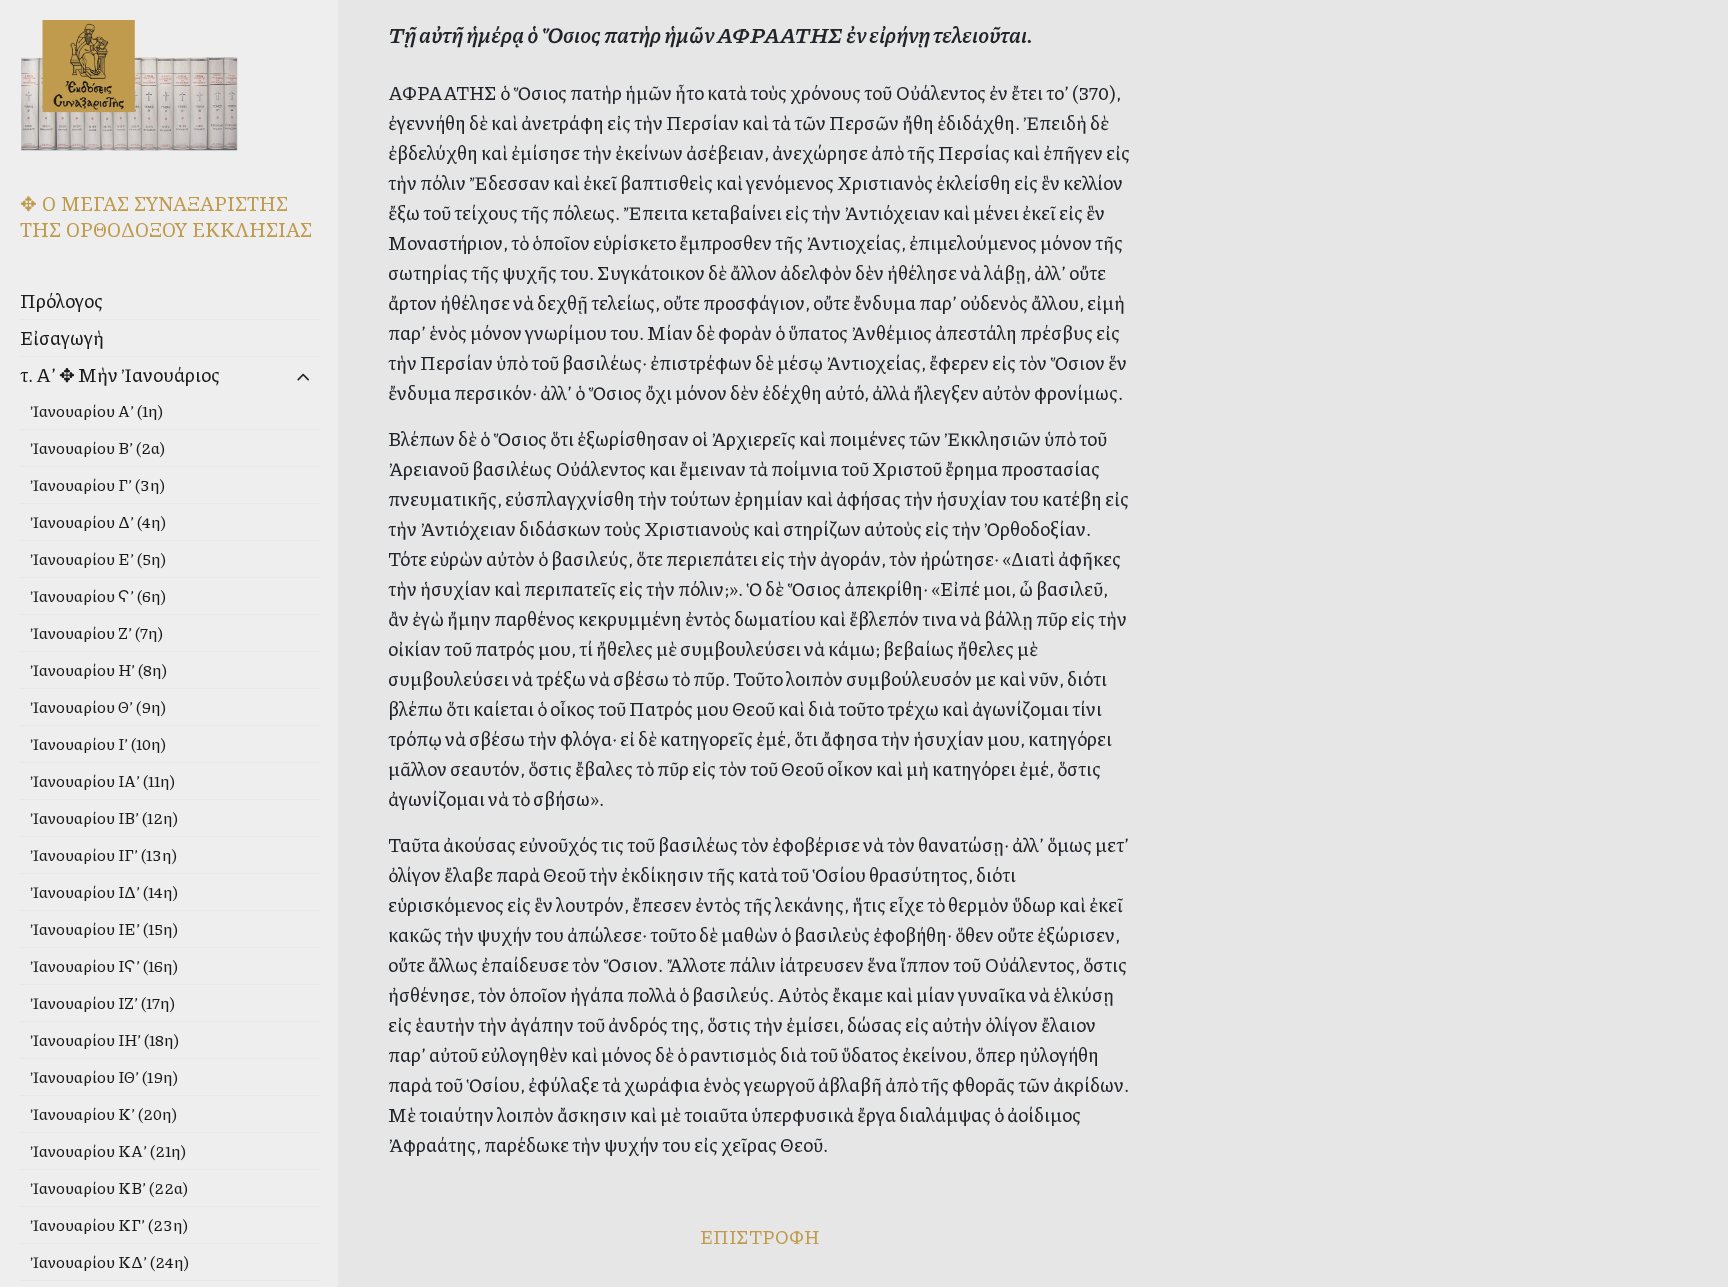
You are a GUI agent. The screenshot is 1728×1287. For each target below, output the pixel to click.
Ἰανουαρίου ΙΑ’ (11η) (102, 780)
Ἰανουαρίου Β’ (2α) (97, 447)
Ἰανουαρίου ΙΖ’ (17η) (102, 1002)
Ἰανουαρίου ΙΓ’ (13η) (103, 854)
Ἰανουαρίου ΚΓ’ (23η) (109, 1224)
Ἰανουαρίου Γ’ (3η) (97, 484)
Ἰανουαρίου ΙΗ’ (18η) (104, 1039)
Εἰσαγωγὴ (62, 337)
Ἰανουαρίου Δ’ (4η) (98, 521)
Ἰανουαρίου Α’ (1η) (96, 410)
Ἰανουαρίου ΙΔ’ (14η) (104, 891)
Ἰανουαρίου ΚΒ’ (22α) (109, 1187)
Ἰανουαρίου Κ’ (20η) (103, 1113)
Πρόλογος (61, 300)
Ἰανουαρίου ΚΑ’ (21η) (108, 1150)
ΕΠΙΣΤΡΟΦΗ (759, 1236)
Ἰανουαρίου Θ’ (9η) (98, 706)
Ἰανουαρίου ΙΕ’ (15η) (104, 928)
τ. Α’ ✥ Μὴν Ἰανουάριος (120, 374)
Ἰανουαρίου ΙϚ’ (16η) (104, 965)
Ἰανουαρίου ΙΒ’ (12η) (104, 817)
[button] (271, 377)
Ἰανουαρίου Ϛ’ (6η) (98, 595)
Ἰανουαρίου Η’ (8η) (98, 669)
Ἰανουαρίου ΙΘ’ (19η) (104, 1076)
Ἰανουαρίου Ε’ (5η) (98, 558)
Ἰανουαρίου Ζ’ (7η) (96, 632)
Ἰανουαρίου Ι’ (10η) (98, 743)
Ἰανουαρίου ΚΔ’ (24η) (109, 1261)
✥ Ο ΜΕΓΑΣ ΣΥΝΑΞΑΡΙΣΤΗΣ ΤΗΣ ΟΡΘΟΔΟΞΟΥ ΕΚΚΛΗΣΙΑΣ (166, 216)
